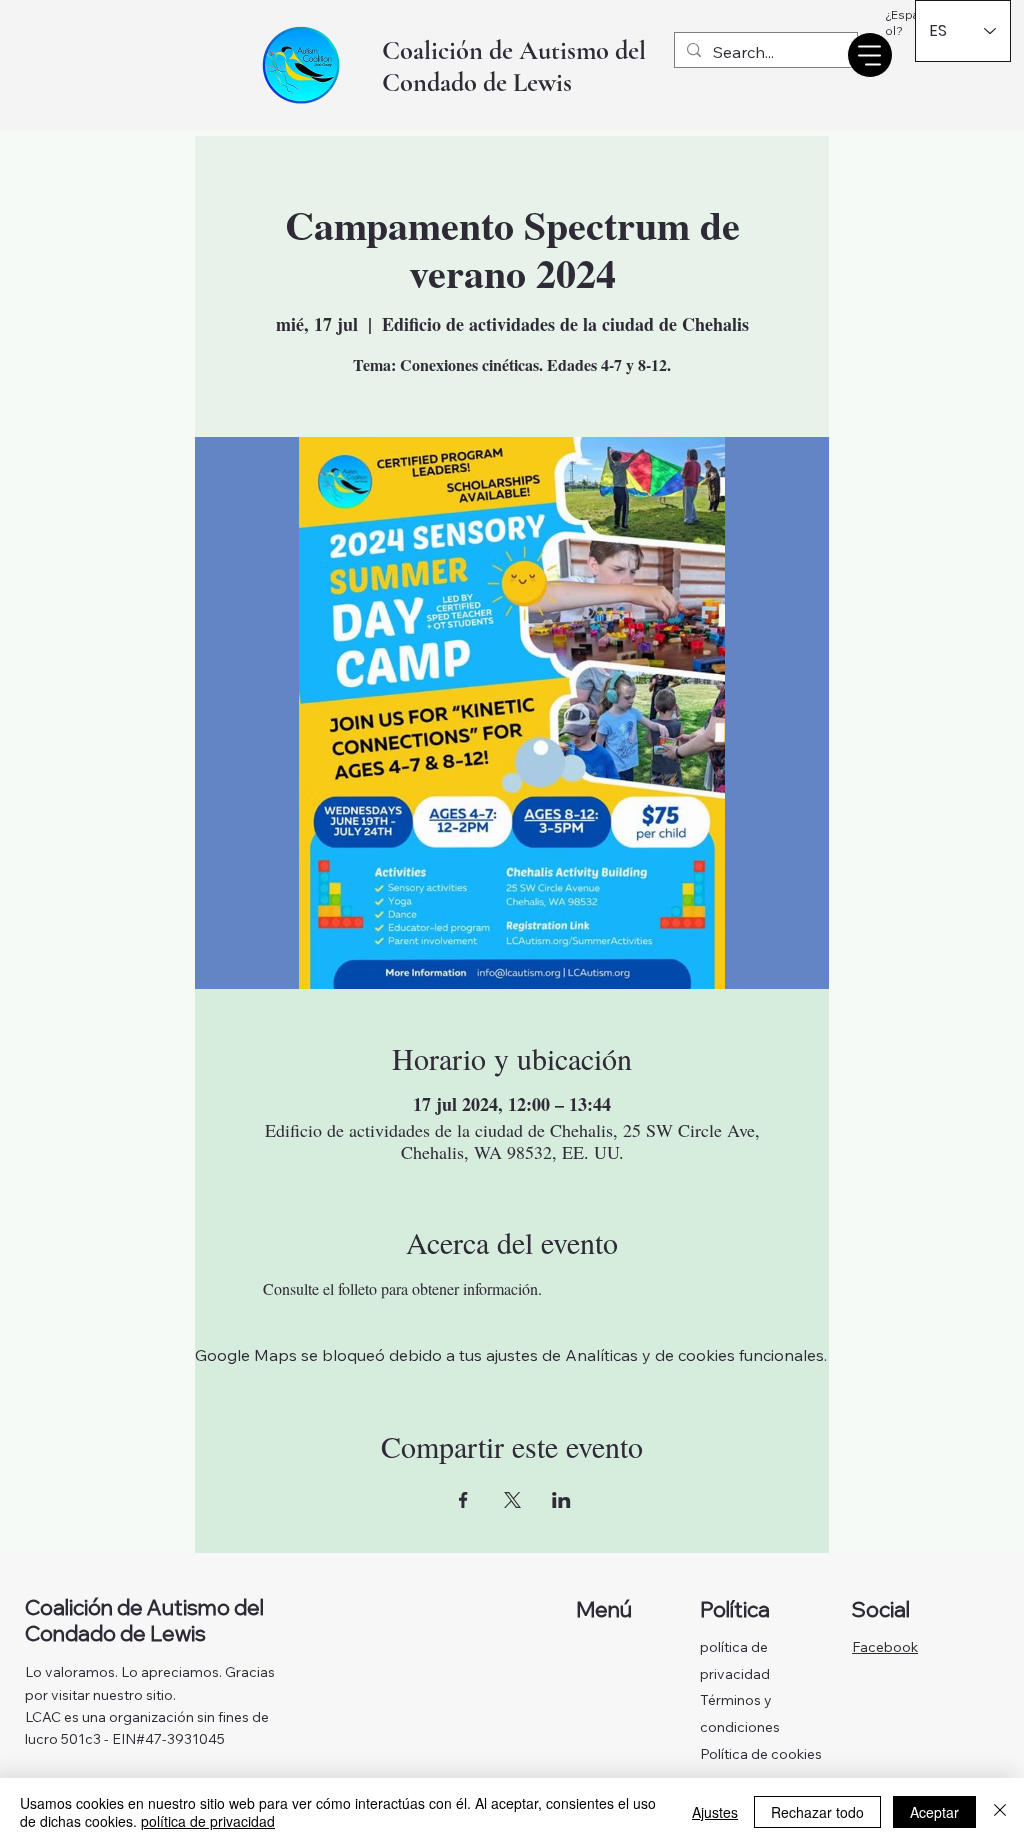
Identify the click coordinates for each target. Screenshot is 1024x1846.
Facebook (885, 1647)
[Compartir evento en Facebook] (463, 1500)
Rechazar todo (817, 1812)
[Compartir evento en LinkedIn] (561, 1500)
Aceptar (934, 1812)
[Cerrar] (1000, 1812)
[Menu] (870, 55)
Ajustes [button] (715, 1812)
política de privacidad (208, 1821)
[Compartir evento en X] (512, 1500)
